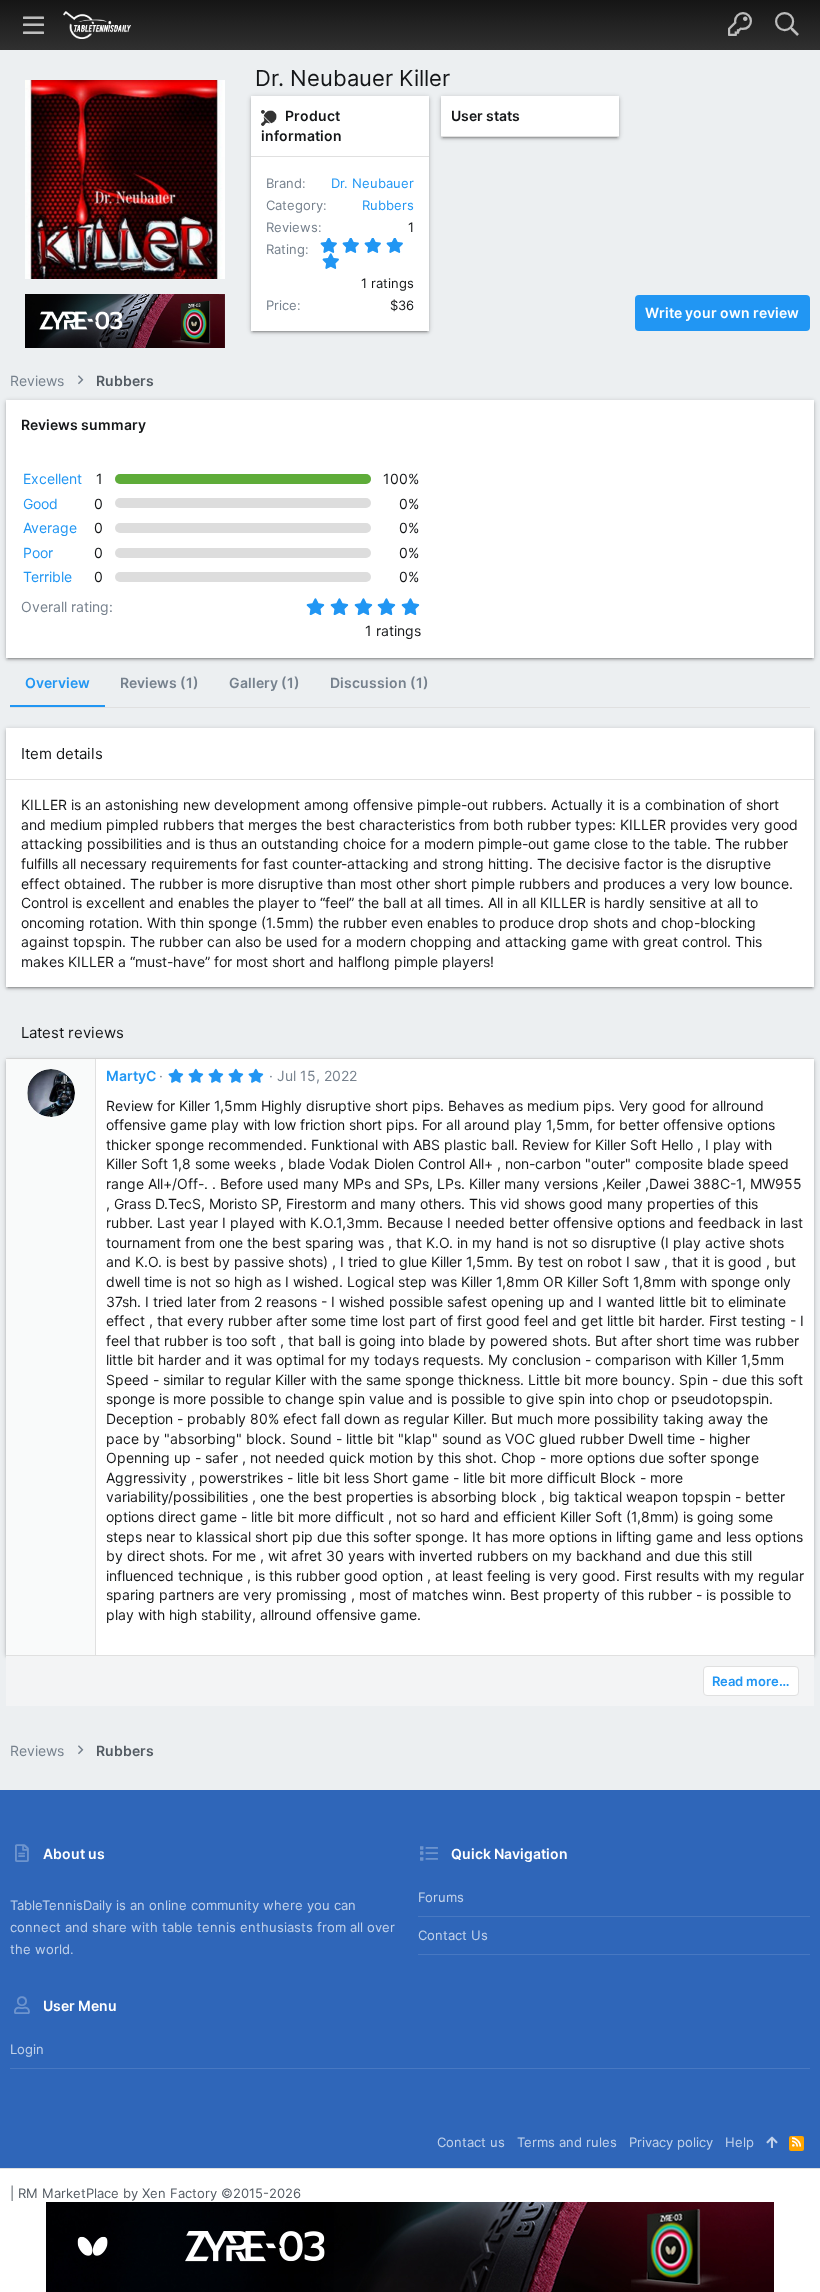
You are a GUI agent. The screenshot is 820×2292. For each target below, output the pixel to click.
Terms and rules (567, 2142)
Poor (38, 552)
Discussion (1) (379, 682)
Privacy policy (671, 2142)
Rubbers (388, 205)
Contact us (453, 1935)
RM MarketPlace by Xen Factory (159, 2193)
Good (40, 503)
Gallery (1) (264, 682)
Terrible (47, 576)
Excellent (52, 478)
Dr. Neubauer (372, 183)
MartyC (131, 1075)
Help (739, 2142)
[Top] (771, 2142)
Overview (57, 682)
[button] (34, 25)
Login (27, 2049)
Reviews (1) (159, 682)
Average (50, 527)
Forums (441, 1897)
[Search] (786, 25)
